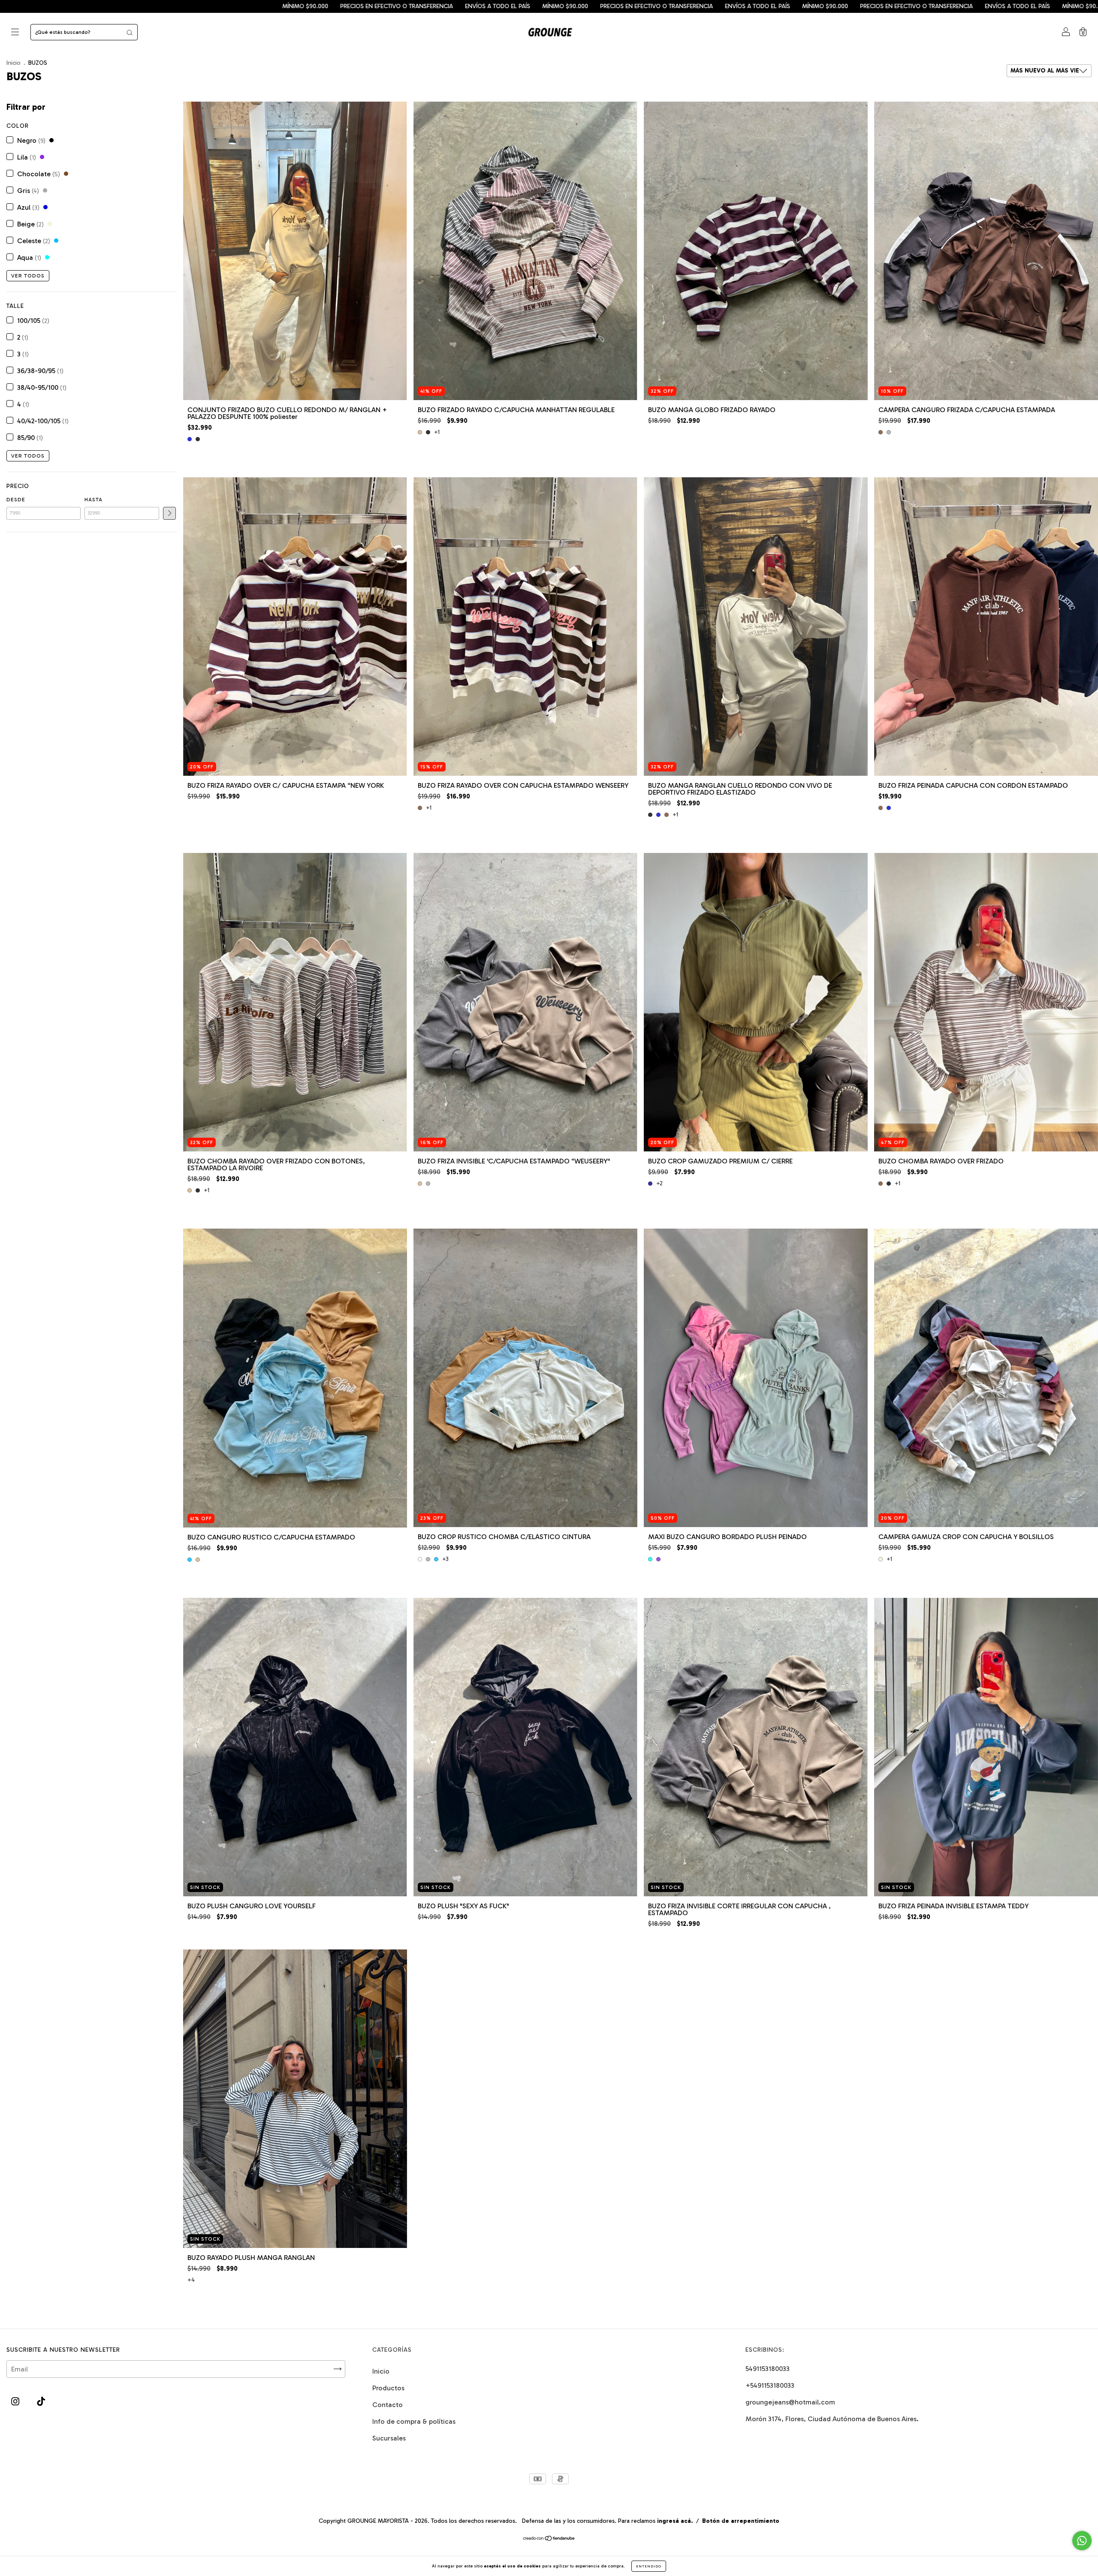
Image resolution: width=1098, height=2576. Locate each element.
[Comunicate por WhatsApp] (1082, 2541)
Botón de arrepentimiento (741, 2521)
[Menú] (15, 33)
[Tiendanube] (549, 2539)
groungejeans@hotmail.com (790, 2402)
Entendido (649, 2566)
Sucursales (389, 2438)
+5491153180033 (770, 2385)
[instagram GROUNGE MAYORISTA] (16, 2401)
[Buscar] (130, 32)
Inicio (14, 63)
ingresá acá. (675, 2521)
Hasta (94, 500)
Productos (388, 2388)
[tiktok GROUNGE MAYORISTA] (41, 2401)
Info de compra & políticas (414, 2421)
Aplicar (169, 513)
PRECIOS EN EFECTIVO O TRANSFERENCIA (274, 6)
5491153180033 (768, 2369)
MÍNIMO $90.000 (182, 6)
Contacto (388, 2405)
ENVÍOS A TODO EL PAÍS (115, 6)
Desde (16, 500)
